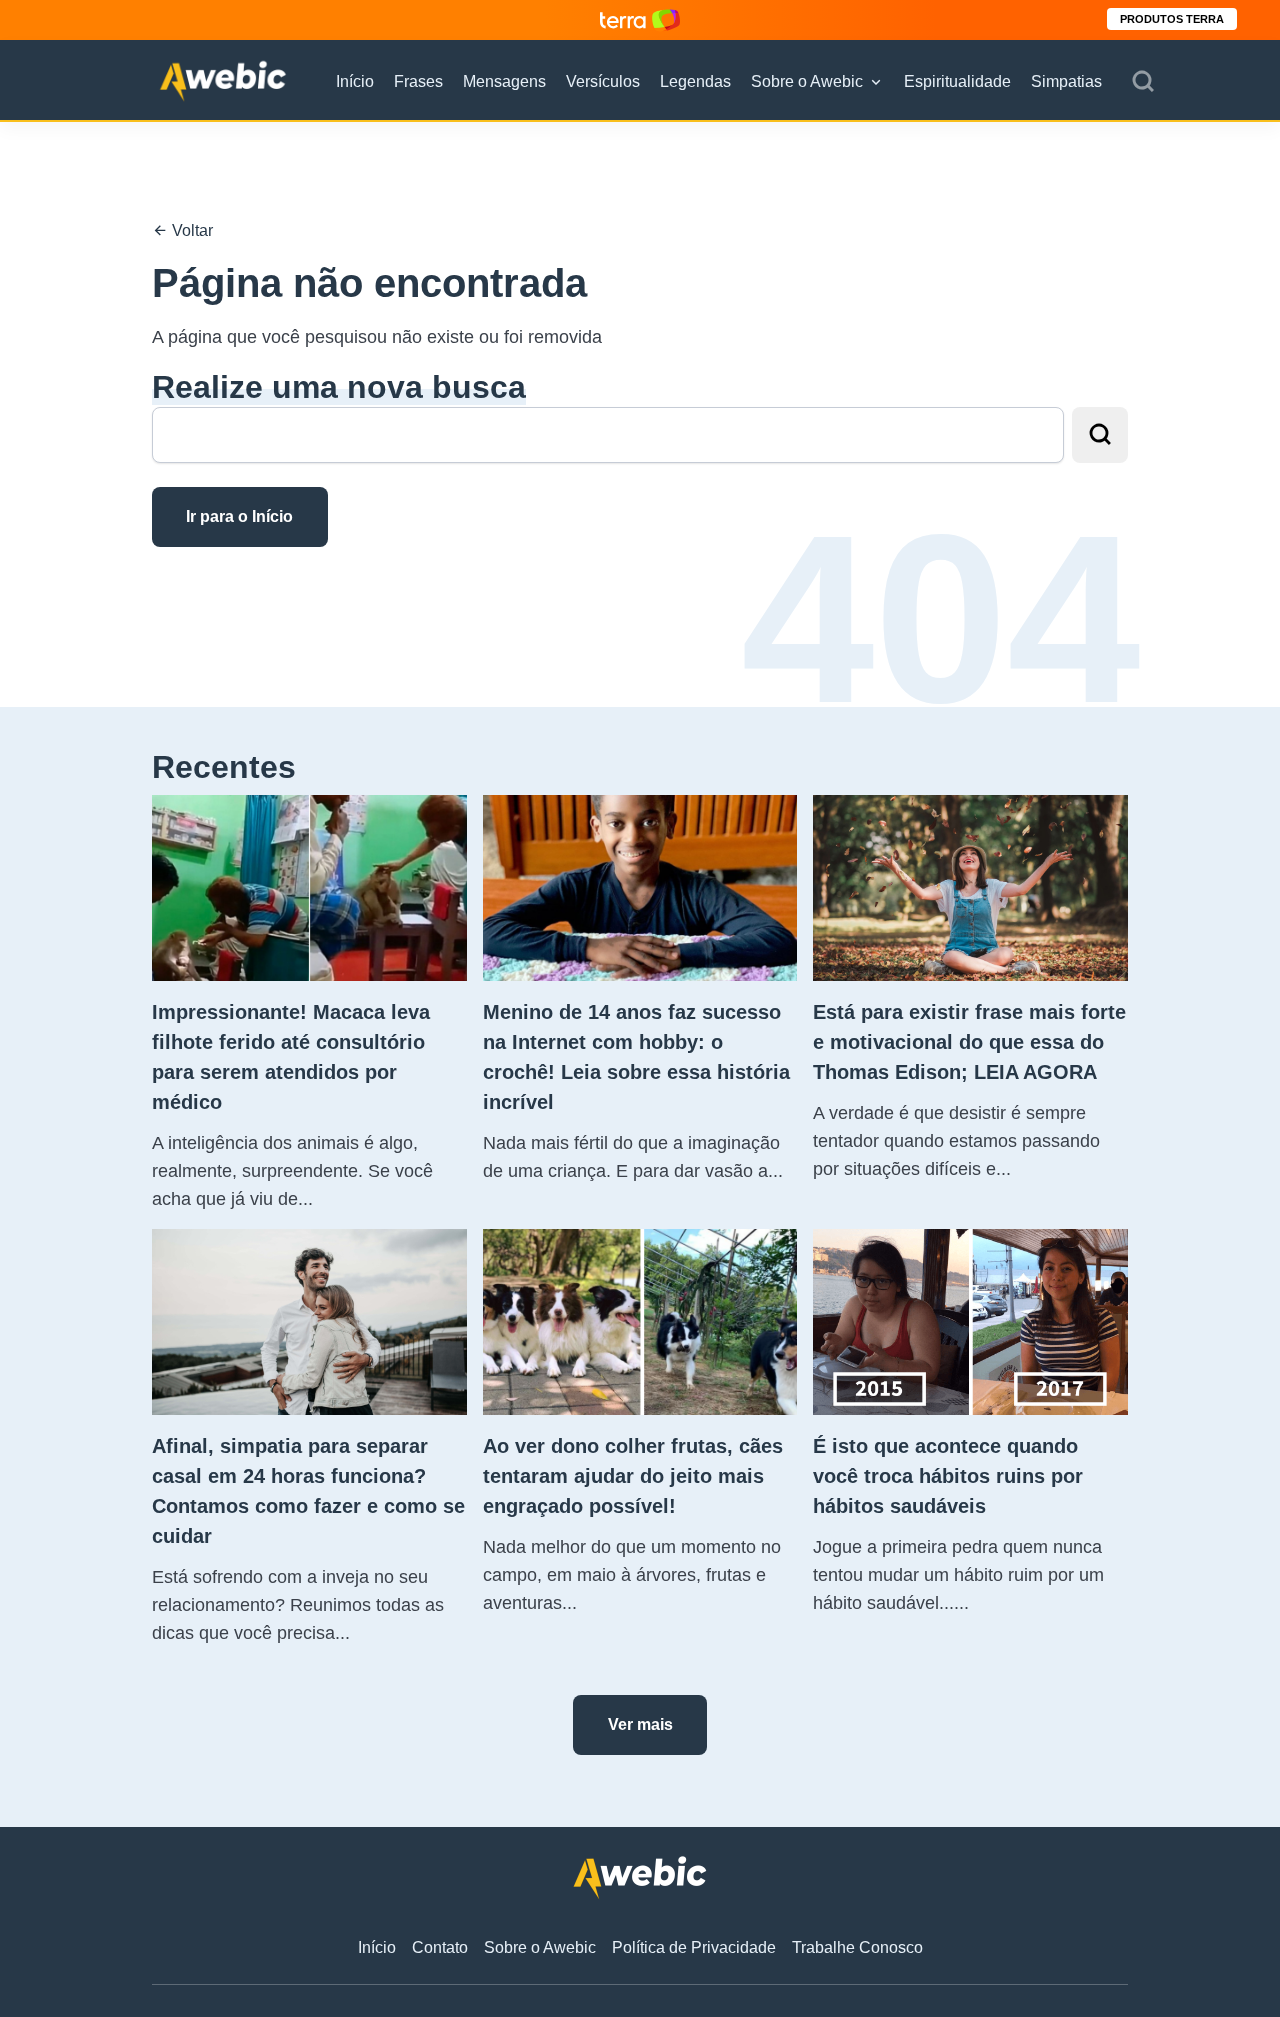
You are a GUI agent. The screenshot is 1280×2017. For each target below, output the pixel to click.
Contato (440, 1947)
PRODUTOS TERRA (1172, 19)
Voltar (190, 230)
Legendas (695, 81)
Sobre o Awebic (807, 81)
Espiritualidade (957, 81)
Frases (418, 81)
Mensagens (504, 81)
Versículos (603, 81)
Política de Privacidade (694, 1947)
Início (355, 81)
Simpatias (1066, 81)
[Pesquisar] (1143, 82)
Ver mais (640, 1724)
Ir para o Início (239, 516)
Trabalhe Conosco (857, 1947)
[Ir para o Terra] (640, 19)
